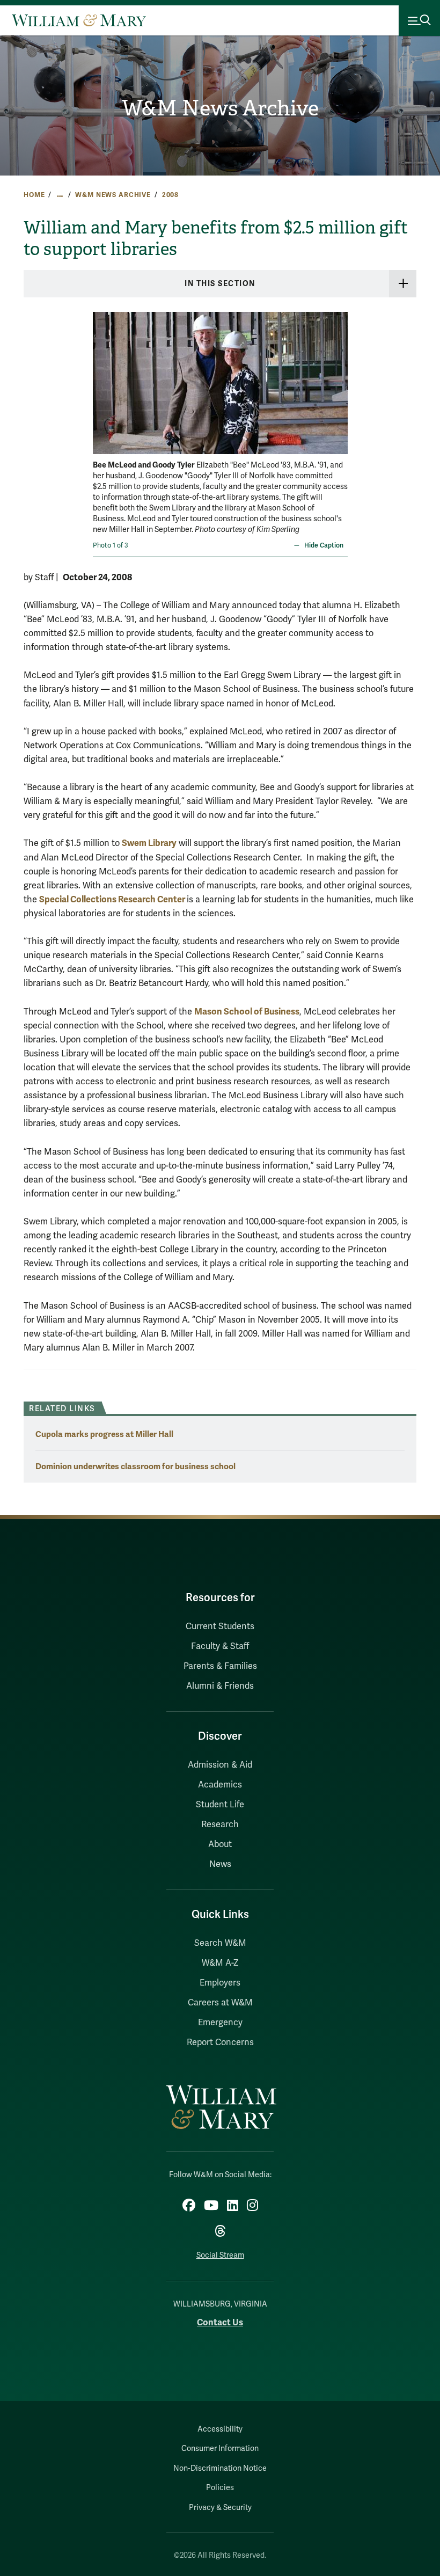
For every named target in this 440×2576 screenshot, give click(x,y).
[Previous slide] (102, 376)
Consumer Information (220, 2449)
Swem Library (149, 843)
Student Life (220, 1805)
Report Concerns (220, 2042)
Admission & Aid (220, 1765)
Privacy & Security (220, 2508)
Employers (220, 1983)
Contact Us (220, 2322)
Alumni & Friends (220, 1686)
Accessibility (220, 2429)
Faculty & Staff (220, 1646)
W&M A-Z (220, 1963)
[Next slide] (338, 376)
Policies (220, 2488)
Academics (220, 1785)
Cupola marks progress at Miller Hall (104, 1434)
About (220, 1844)
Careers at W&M (220, 2003)
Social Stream (220, 2255)
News (220, 1864)
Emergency (220, 2023)
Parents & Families (220, 1666)
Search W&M (220, 1943)
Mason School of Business (247, 1012)
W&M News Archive (220, 108)
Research (220, 1825)
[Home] (79, 20)
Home (34, 195)
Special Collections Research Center (113, 899)
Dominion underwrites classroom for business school (135, 1466)
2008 (170, 195)
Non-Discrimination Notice (220, 2468)
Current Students (220, 1626)
